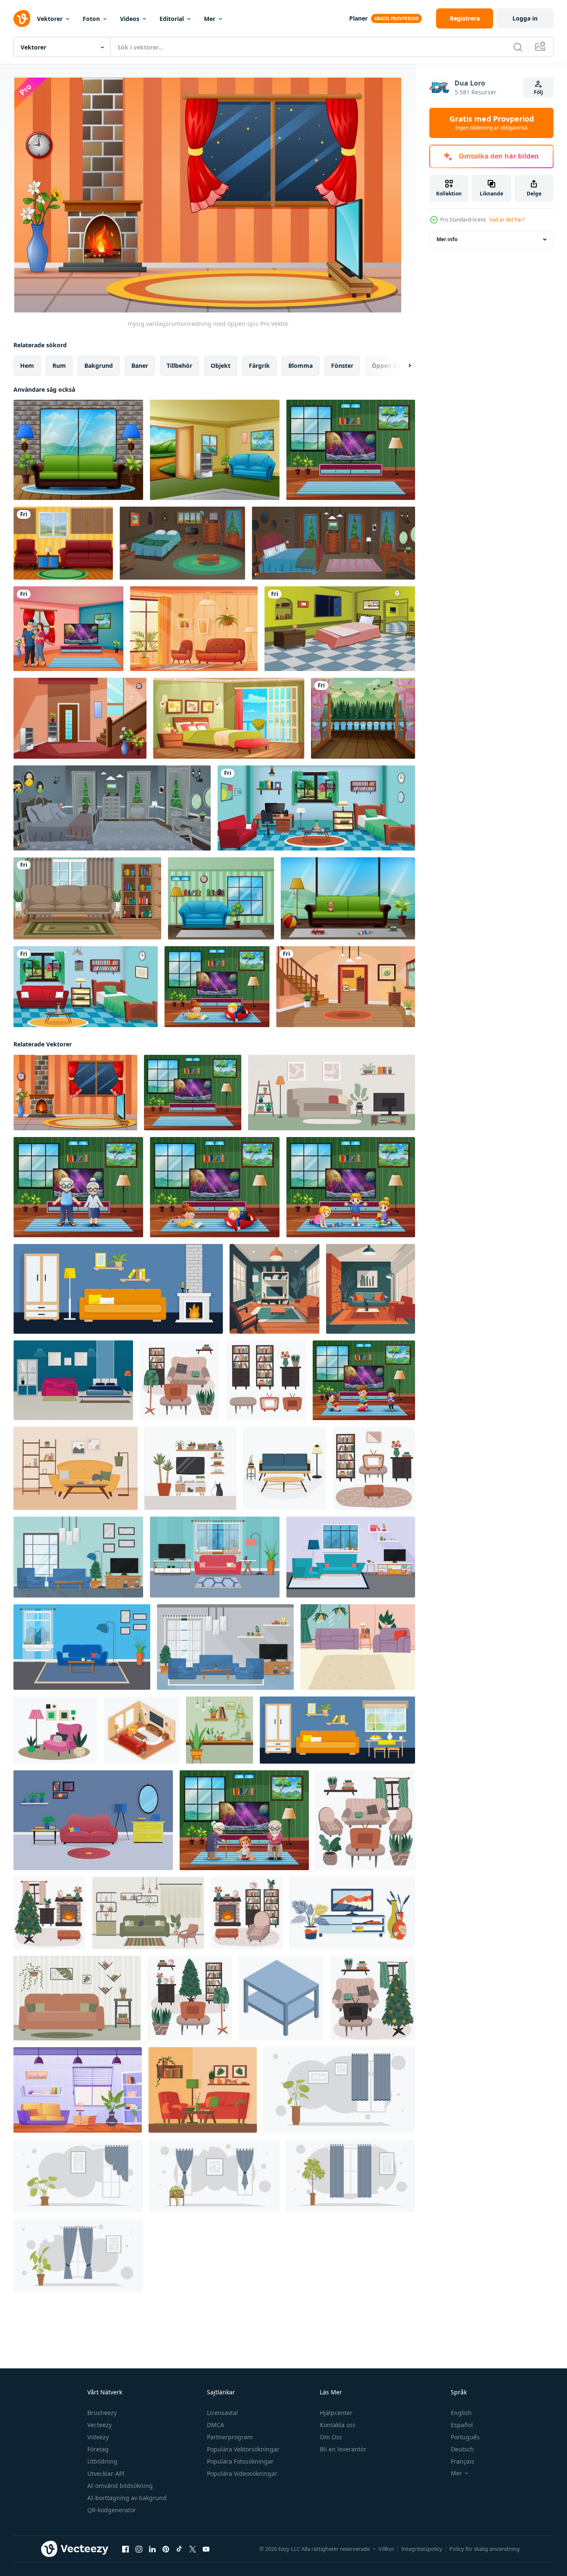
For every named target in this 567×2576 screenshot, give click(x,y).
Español (462, 2425)
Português (465, 2437)
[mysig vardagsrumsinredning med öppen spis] (75, 1093)
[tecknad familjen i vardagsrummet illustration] (68, 629)
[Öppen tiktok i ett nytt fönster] (179, 2549)
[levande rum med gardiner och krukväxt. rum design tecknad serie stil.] (339, 2090)
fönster (342, 366)
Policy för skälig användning (485, 2549)
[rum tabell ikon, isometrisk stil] (281, 1998)
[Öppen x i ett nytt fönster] (193, 2549)
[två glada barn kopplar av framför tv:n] (217, 987)
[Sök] (518, 47)
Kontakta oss (338, 2425)
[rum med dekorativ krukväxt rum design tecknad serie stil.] (351, 2176)
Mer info (447, 239)
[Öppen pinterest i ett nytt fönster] (166, 2549)
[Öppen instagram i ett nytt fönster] (139, 2549)
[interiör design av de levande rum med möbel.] (77, 1998)
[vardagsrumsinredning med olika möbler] (351, 450)
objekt (221, 366)
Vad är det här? (507, 220)
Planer (358, 18)
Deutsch (462, 2449)
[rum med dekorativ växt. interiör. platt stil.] (215, 2176)
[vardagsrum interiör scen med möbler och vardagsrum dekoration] (87, 898)
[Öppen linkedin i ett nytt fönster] (152, 2549)
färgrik (259, 366)
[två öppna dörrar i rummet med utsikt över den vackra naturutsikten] (363, 718)
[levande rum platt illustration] (274, 1289)
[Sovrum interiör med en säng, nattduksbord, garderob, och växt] (229, 718)
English (461, 2413)
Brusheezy (102, 2413)
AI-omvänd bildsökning (120, 2486)
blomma (300, 366)
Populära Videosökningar (242, 2473)
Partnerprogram (230, 2437)
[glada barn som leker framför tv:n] (351, 1187)
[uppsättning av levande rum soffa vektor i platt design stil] (285, 1468)
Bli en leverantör (343, 2449)
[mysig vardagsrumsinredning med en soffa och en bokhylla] (221, 898)
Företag (98, 2449)
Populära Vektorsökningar (243, 2449)
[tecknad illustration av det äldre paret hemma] (78, 1187)
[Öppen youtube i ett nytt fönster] (206, 2549)
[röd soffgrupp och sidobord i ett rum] (63, 543)
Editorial (172, 19)
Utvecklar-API (106, 2473)
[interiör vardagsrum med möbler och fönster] (78, 1557)
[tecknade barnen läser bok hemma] (364, 1380)
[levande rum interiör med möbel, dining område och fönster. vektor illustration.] (337, 1730)
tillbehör (179, 366)
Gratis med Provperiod (492, 123)
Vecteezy (99, 2425)
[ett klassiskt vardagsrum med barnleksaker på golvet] (348, 898)
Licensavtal (222, 2413)
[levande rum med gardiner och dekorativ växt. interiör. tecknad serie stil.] (78, 2256)
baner (140, 366)
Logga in (525, 18)
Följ (538, 92)
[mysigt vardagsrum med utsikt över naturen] (215, 450)
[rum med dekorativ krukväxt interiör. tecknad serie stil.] (78, 2176)
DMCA (216, 2425)
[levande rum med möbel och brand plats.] (118, 1289)
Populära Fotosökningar (240, 2461)
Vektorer (50, 19)
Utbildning (102, 2461)
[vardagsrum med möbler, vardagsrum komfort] (203, 2090)
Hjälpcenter (336, 2413)
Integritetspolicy (422, 2549)
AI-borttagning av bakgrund (127, 2498)
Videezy (98, 2437)
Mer (210, 19)
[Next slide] (402, 366)
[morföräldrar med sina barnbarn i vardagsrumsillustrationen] (244, 1820)
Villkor (386, 2549)
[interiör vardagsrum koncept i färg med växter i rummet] (93, 1820)
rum (59, 366)
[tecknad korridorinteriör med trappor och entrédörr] (80, 718)
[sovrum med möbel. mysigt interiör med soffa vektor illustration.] (73, 1380)
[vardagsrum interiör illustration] (194, 629)
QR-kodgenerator (112, 2510)
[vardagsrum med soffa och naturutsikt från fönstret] (78, 450)
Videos (130, 19)
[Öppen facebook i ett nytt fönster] (125, 2549)
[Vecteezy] (22, 18)
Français (462, 2461)
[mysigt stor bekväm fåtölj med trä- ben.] (55, 1730)
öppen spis (388, 366)
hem (27, 366)
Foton (91, 19)
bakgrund (99, 366)
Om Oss (331, 2437)
